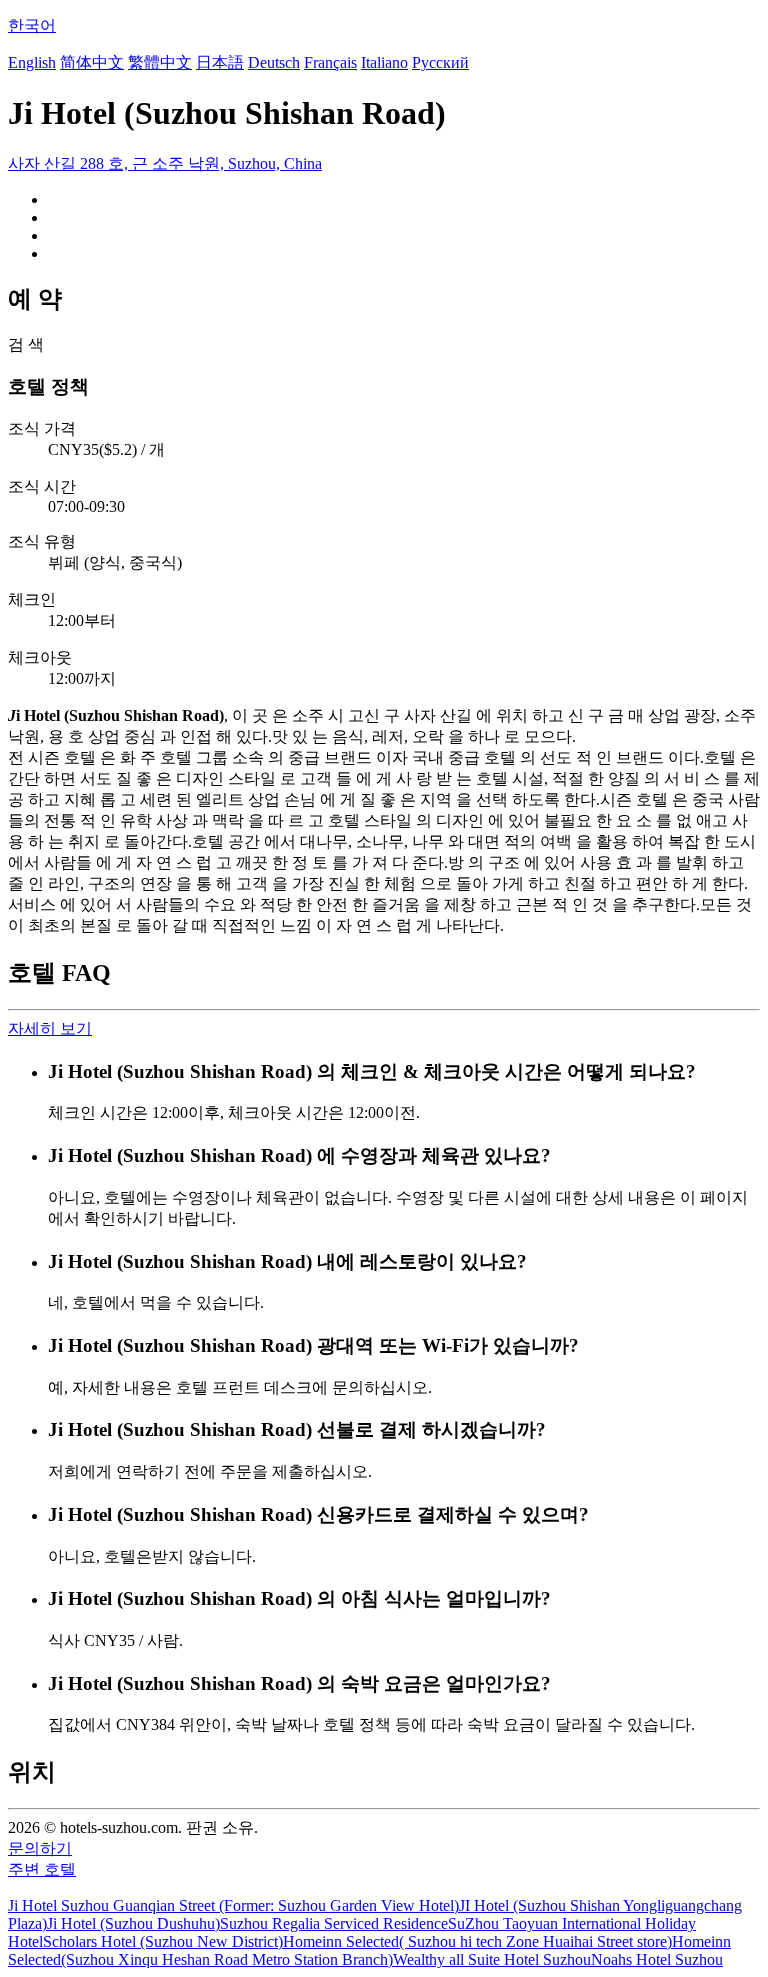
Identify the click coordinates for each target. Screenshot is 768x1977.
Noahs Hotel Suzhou (657, 1959)
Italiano (384, 62)
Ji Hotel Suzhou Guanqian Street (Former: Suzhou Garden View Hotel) (233, 1905)
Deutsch (274, 62)
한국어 (32, 25)
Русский (440, 62)
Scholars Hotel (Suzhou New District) (163, 1941)
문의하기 (40, 1848)
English (32, 62)
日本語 (220, 62)
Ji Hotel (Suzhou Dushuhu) (133, 1923)
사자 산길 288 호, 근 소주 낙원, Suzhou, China (165, 163)
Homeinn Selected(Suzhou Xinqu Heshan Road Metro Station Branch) (369, 1950)
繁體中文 (160, 62)
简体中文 (92, 62)
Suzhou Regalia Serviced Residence (334, 1923)
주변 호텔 (42, 1869)
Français (330, 62)
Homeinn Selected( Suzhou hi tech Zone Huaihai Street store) (477, 1941)
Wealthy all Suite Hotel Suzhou (492, 1959)
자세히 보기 (50, 1028)
